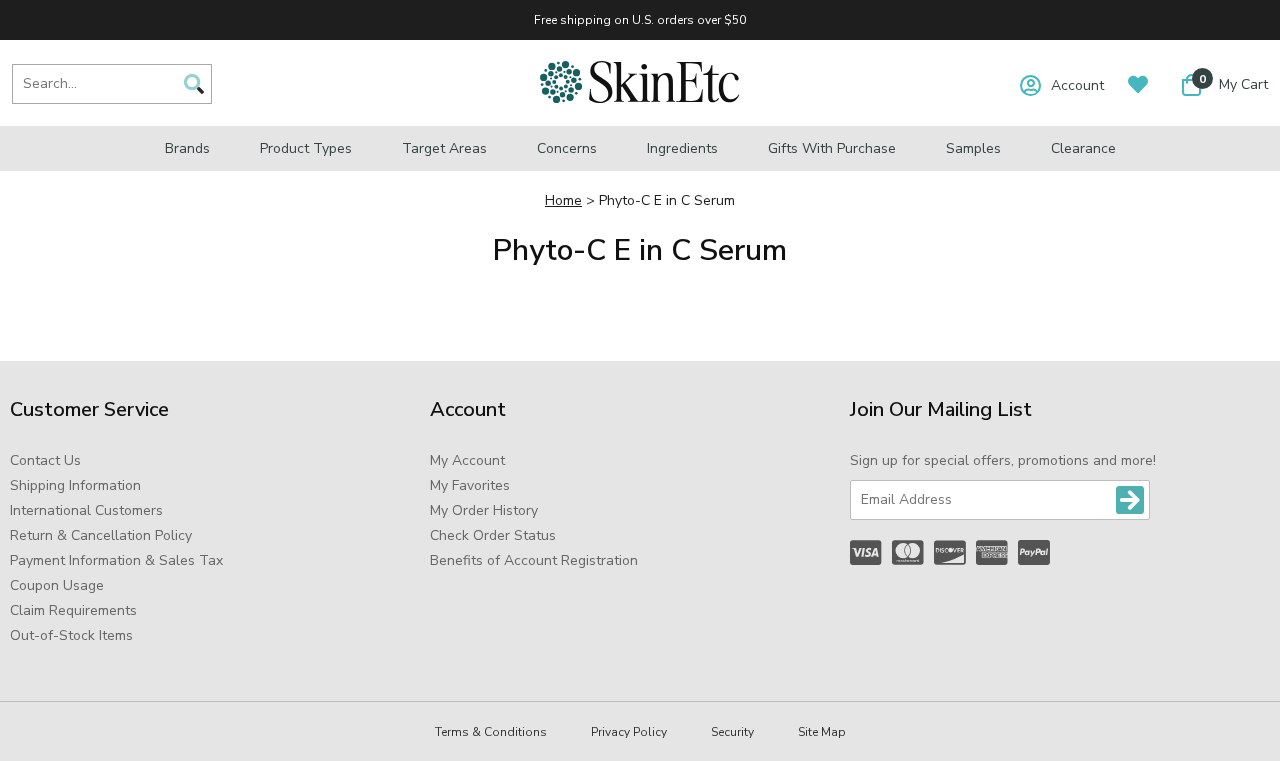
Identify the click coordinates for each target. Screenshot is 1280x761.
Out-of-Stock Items (71, 635)
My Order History (484, 510)
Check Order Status (493, 535)
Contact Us (45, 460)
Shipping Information (75, 485)
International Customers (86, 510)
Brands (187, 148)
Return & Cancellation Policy (101, 535)
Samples (973, 148)
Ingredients (682, 148)
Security (732, 732)
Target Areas (444, 148)
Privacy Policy (629, 732)
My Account (467, 460)
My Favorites (470, 485)
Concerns (567, 148)
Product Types (306, 148)
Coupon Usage (57, 585)
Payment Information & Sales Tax (116, 560)
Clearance (1083, 148)
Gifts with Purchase (832, 148)
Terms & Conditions (491, 732)
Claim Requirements (73, 610)
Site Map (822, 732)
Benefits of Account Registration (534, 560)
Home (563, 200)
